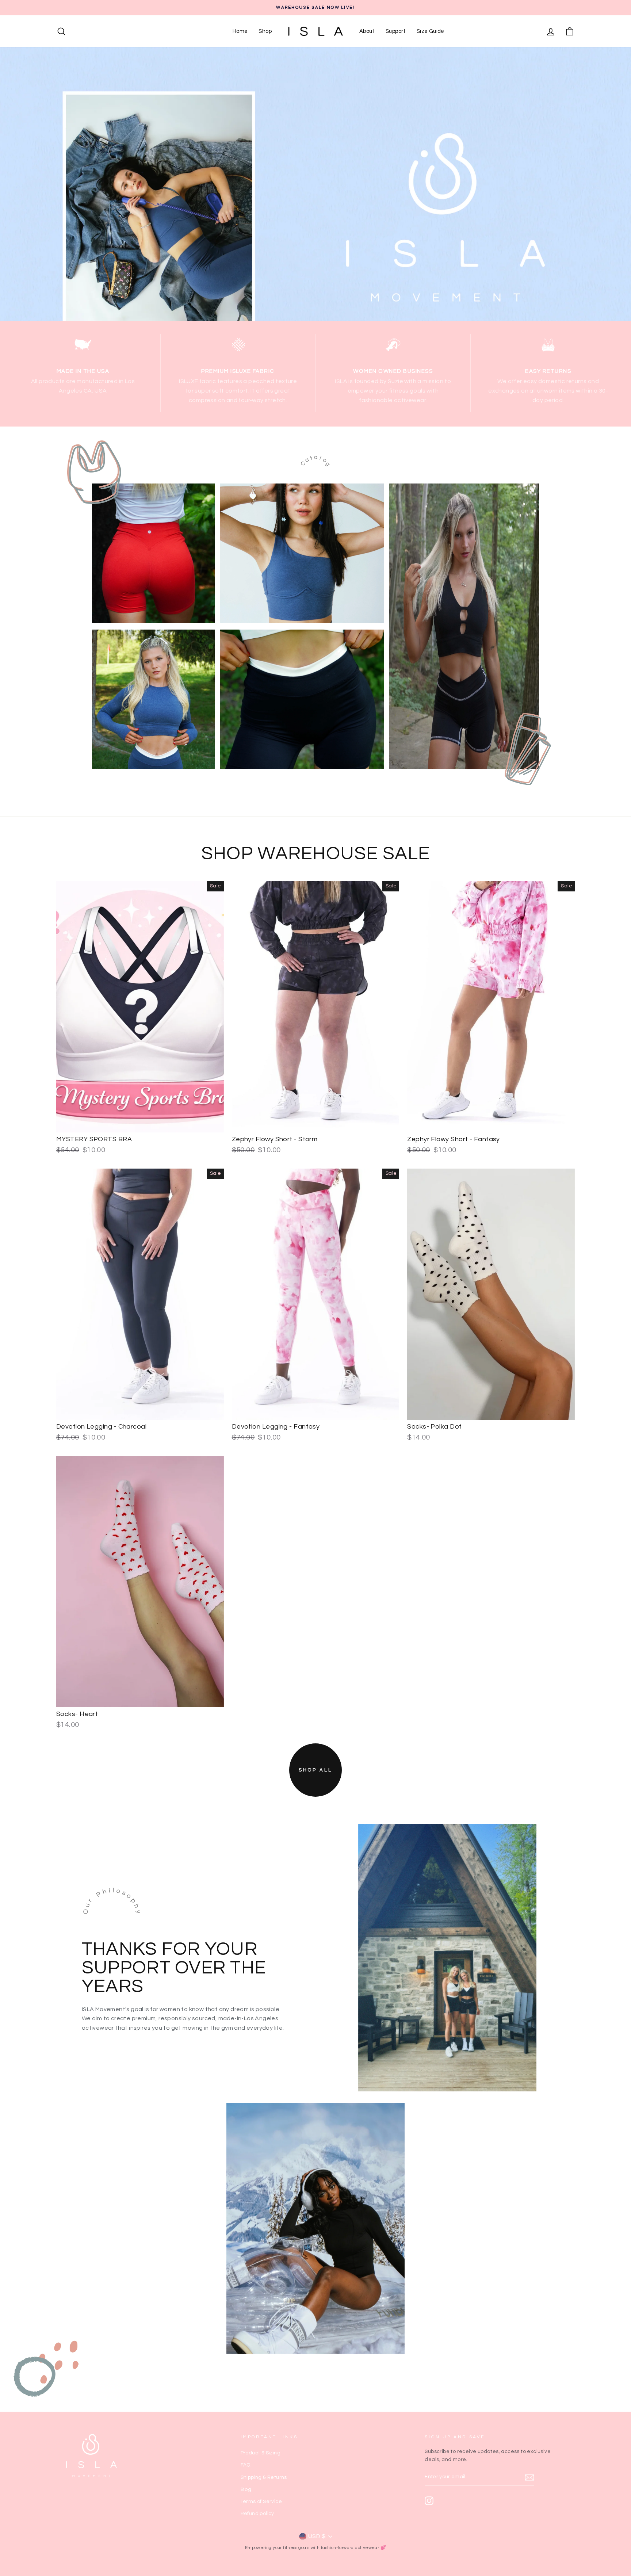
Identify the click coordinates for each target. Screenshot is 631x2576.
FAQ (246, 2465)
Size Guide (431, 31)
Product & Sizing (261, 2453)
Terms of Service (261, 2502)
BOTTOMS (293, 697)
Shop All (315, 1770)
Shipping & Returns (264, 2477)
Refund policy (257, 2514)
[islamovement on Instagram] (429, 2501)
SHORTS (145, 551)
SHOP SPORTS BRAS (293, 551)
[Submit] (529, 2477)
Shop (265, 31)
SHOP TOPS (145, 697)
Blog (246, 2489)
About (367, 31)
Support (396, 31)
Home (240, 31)
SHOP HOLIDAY (455, 624)
